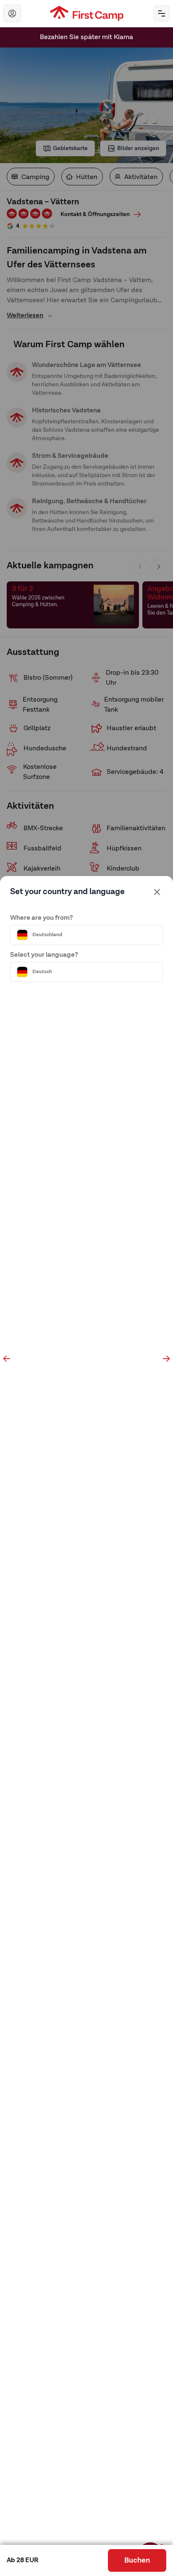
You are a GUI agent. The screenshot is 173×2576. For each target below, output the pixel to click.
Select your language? (44, 955)
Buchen (137, 2560)
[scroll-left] (7, 1359)
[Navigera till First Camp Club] (12, 13)
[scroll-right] (166, 1359)
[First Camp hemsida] (87, 13)
